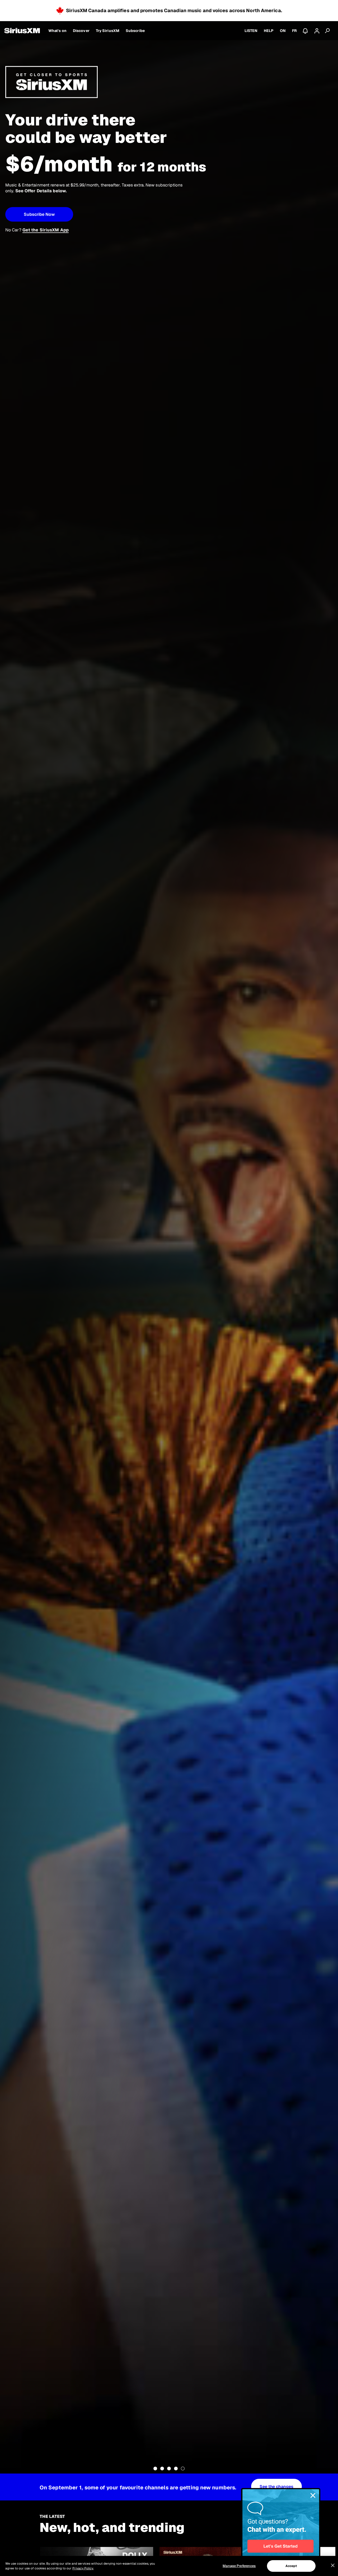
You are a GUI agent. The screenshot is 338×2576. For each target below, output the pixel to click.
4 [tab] (176, 2469)
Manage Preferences (239, 2566)
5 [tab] (183, 2469)
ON (283, 31)
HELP (269, 31)
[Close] (333, 2565)
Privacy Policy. (83, 2568)
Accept (291, 2566)
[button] (39, 214)
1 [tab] (155, 2469)
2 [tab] (162, 2469)
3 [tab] (169, 2469)
